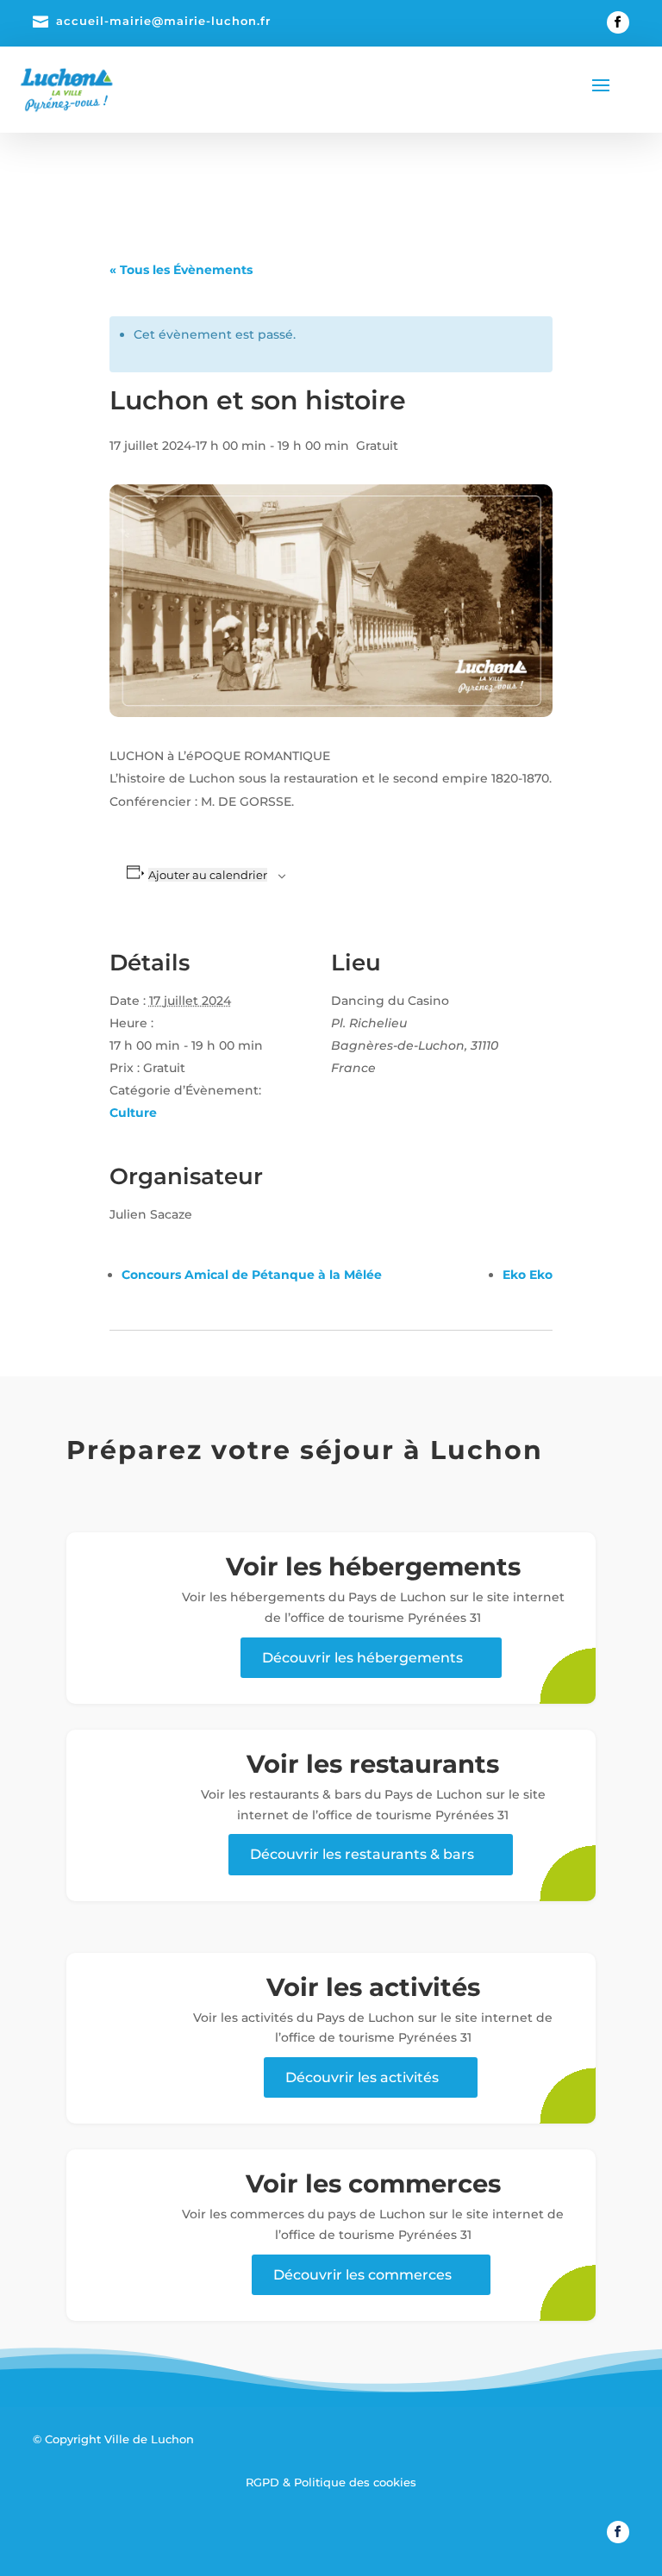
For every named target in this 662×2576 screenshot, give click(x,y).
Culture (133, 1113)
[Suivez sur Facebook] (618, 22)
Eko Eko (528, 1275)
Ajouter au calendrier (208, 875)
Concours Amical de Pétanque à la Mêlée (252, 1275)
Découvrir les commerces (362, 2275)
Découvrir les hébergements (362, 1658)
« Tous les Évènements (181, 270)
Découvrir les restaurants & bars (362, 1854)
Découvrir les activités (362, 2077)
